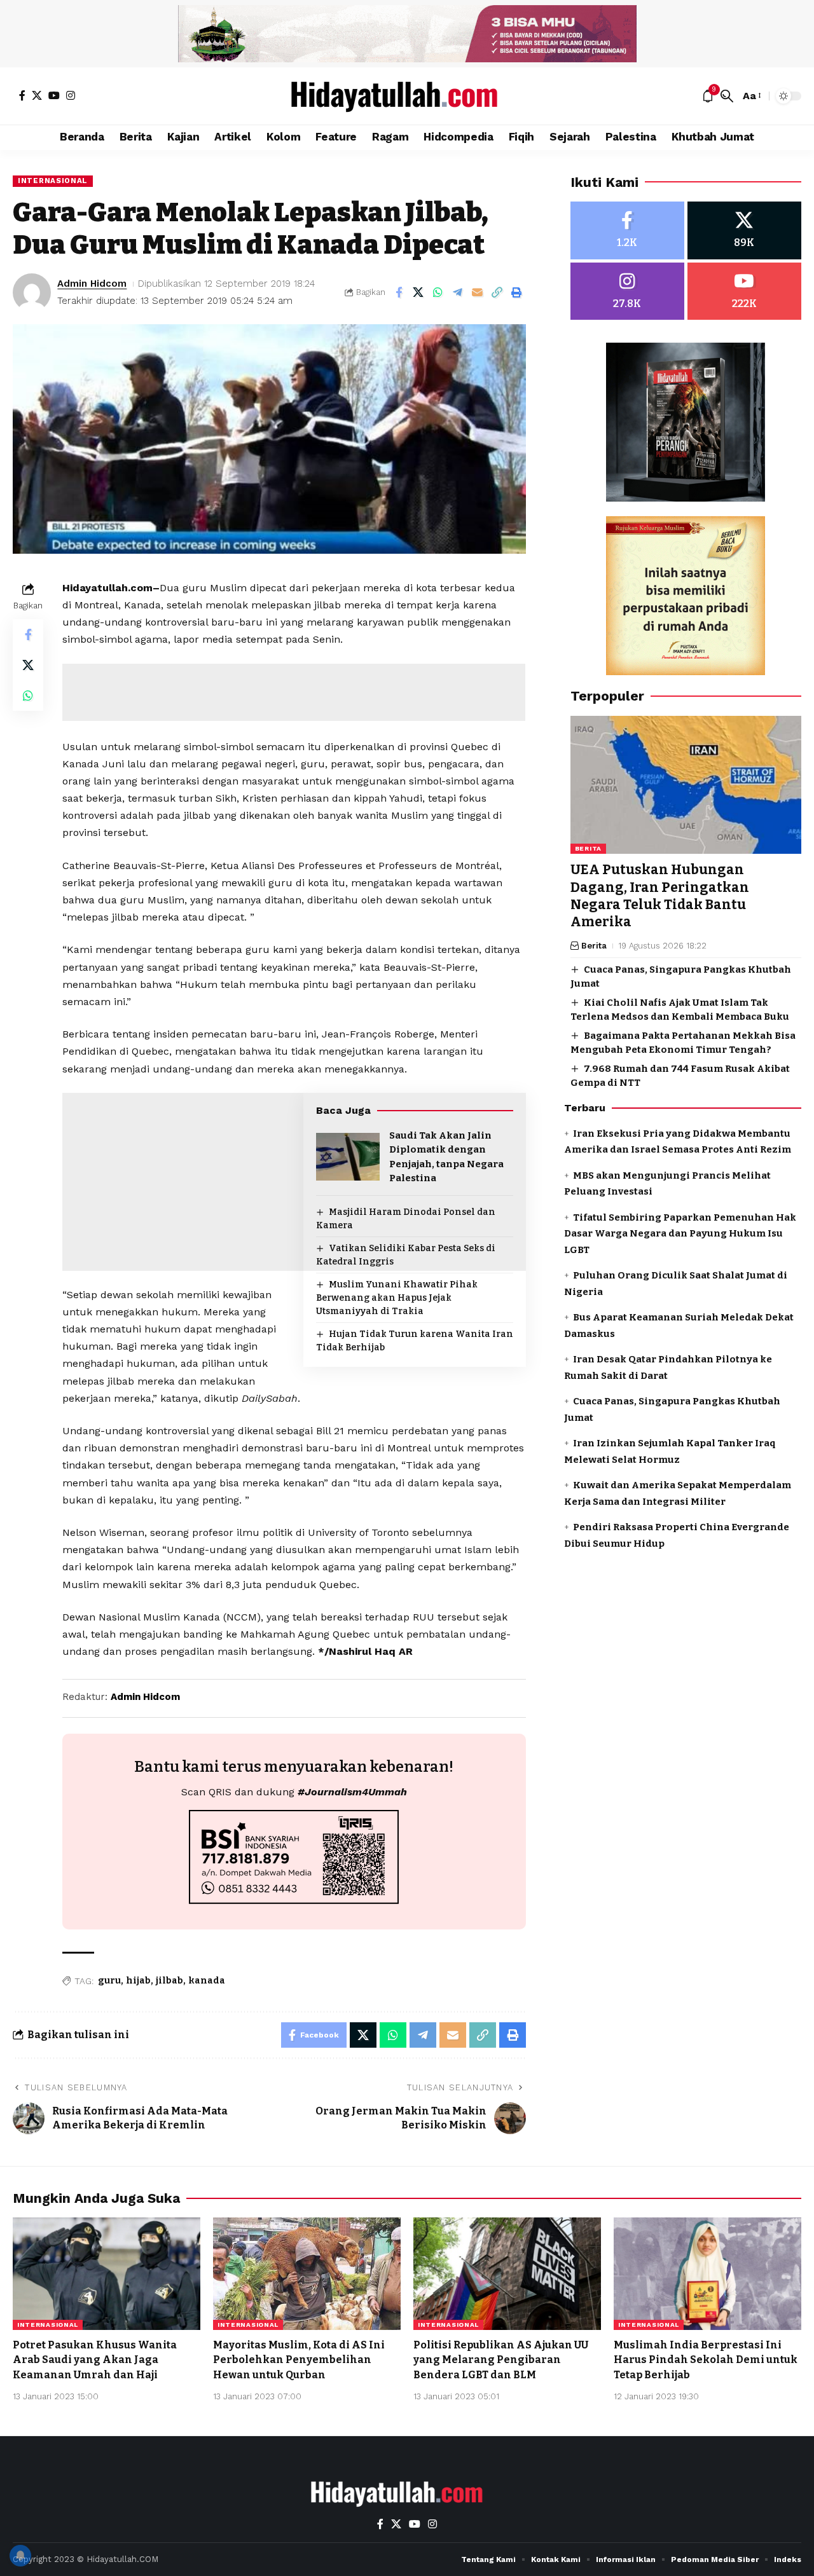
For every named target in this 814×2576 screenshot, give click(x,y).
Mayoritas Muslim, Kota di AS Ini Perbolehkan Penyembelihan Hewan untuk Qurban (299, 2360)
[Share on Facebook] (399, 292)
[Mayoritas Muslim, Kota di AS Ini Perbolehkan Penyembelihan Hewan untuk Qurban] (307, 2274)
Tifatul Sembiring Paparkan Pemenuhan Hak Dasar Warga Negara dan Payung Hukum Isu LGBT (680, 1234)
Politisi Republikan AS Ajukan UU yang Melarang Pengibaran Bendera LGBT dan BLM (501, 2360)
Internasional (53, 181)
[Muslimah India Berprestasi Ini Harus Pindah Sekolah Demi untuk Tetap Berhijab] (707, 2274)
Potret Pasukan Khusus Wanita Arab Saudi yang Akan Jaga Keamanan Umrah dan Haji (95, 2360)
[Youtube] (744, 291)
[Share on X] (418, 292)
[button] (727, 96)
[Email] (478, 292)
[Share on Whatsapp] (438, 292)
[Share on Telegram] (458, 292)
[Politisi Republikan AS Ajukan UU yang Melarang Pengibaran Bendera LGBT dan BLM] (507, 2274)
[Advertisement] (294, 692)
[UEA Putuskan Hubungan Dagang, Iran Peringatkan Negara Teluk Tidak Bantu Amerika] (686, 785)
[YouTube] (54, 95)
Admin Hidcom (92, 284)
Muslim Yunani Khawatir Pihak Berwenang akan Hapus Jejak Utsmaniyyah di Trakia (397, 1298)
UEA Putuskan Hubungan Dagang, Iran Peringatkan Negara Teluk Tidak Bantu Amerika (660, 896)
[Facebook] (22, 95)
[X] (37, 95)
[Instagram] (71, 95)
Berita (588, 849)
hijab (138, 1981)
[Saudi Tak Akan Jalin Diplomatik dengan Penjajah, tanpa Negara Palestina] (348, 1157)
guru (109, 1981)
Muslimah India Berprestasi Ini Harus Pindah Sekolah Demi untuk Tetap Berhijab (706, 2360)
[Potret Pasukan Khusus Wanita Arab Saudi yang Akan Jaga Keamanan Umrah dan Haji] (107, 2274)
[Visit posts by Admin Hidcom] (32, 292)
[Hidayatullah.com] (407, 96)
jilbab (169, 1981)
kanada (207, 1981)
